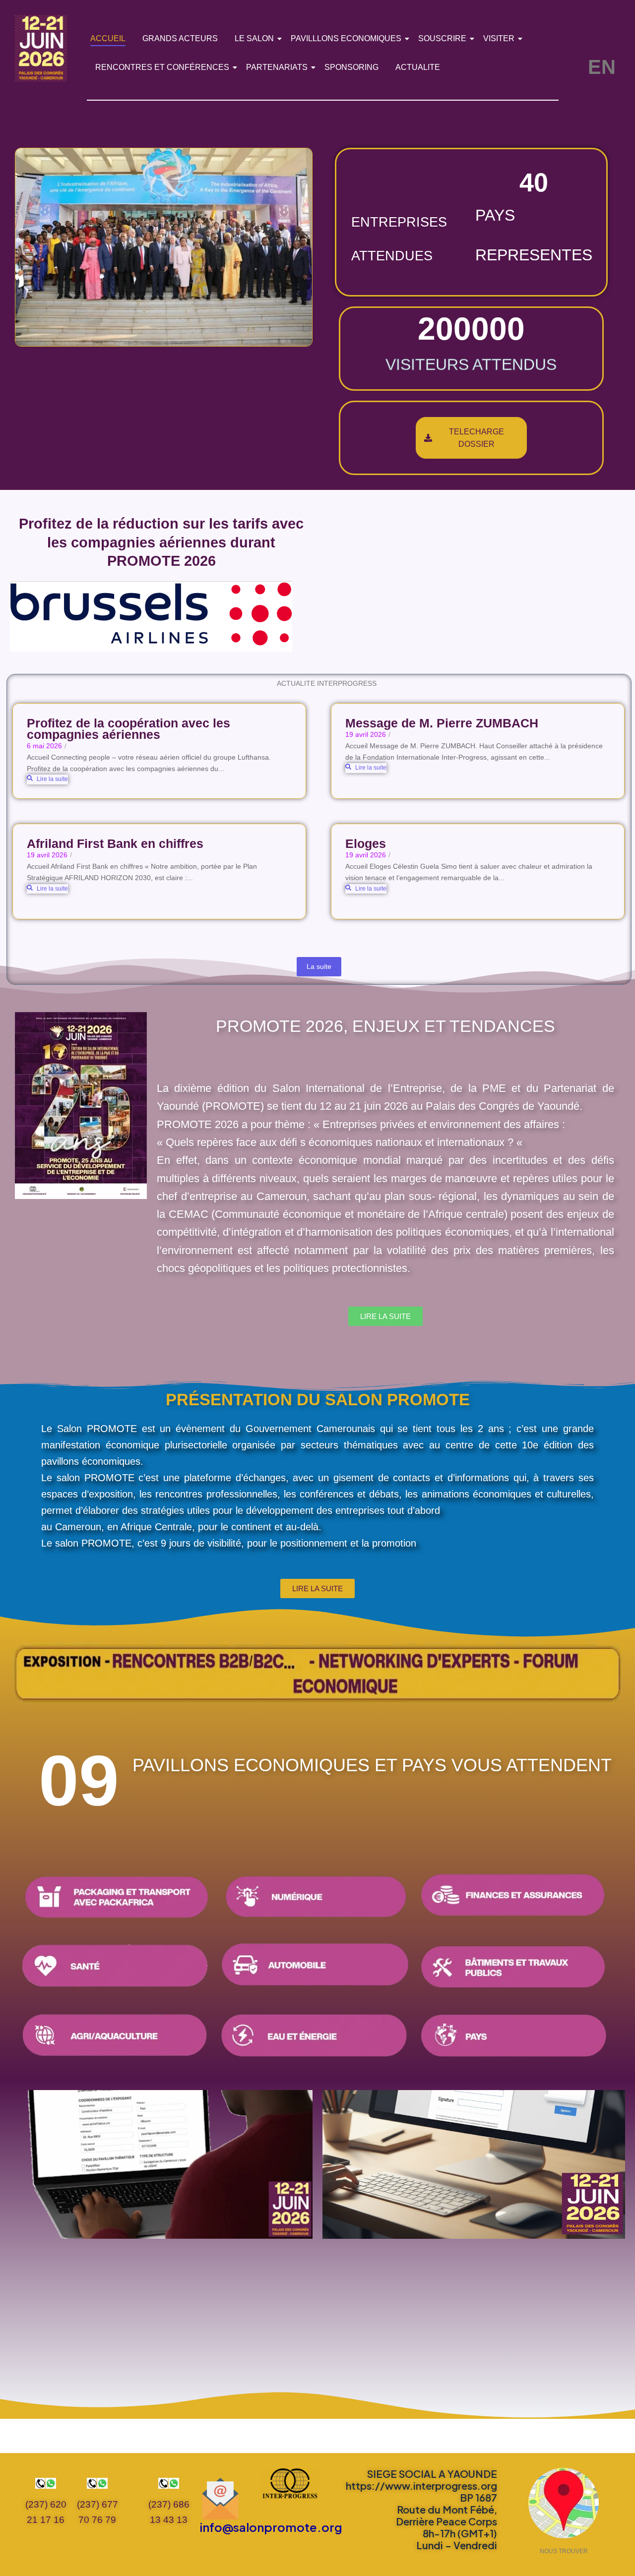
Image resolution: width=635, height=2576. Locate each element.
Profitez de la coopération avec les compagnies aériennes (128, 729)
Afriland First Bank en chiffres (115, 844)
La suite (319, 966)
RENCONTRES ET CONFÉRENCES (162, 67)
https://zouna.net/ (385, 1350)
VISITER (499, 38)
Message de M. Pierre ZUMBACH (442, 723)
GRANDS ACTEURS (180, 38)
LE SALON (254, 38)
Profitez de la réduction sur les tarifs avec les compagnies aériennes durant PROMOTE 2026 (161, 542)
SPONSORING (351, 67)
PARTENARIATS (277, 67)
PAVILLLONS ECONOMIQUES (346, 38)
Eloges (366, 844)
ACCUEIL (108, 38)
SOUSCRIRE (442, 38)
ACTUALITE (418, 67)
